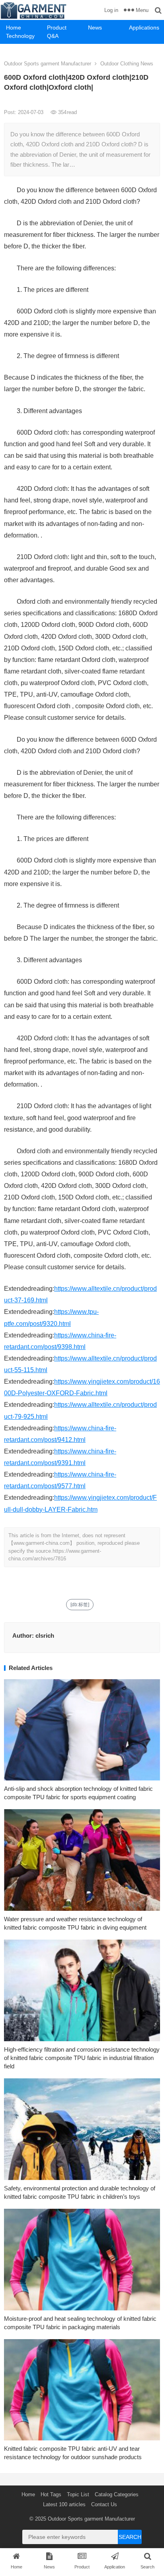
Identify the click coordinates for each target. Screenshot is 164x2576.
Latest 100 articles (64, 2504)
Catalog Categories (117, 2494)
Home (14, 28)
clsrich (45, 1636)
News (95, 28)
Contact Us (104, 2504)
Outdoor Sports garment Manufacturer (48, 64)
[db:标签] (80, 1605)
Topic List (78, 2494)
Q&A (53, 36)
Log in (111, 10)
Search (130, 2537)
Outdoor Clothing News (127, 64)
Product (57, 28)
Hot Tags (51, 2494)
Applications (144, 28)
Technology (20, 36)
